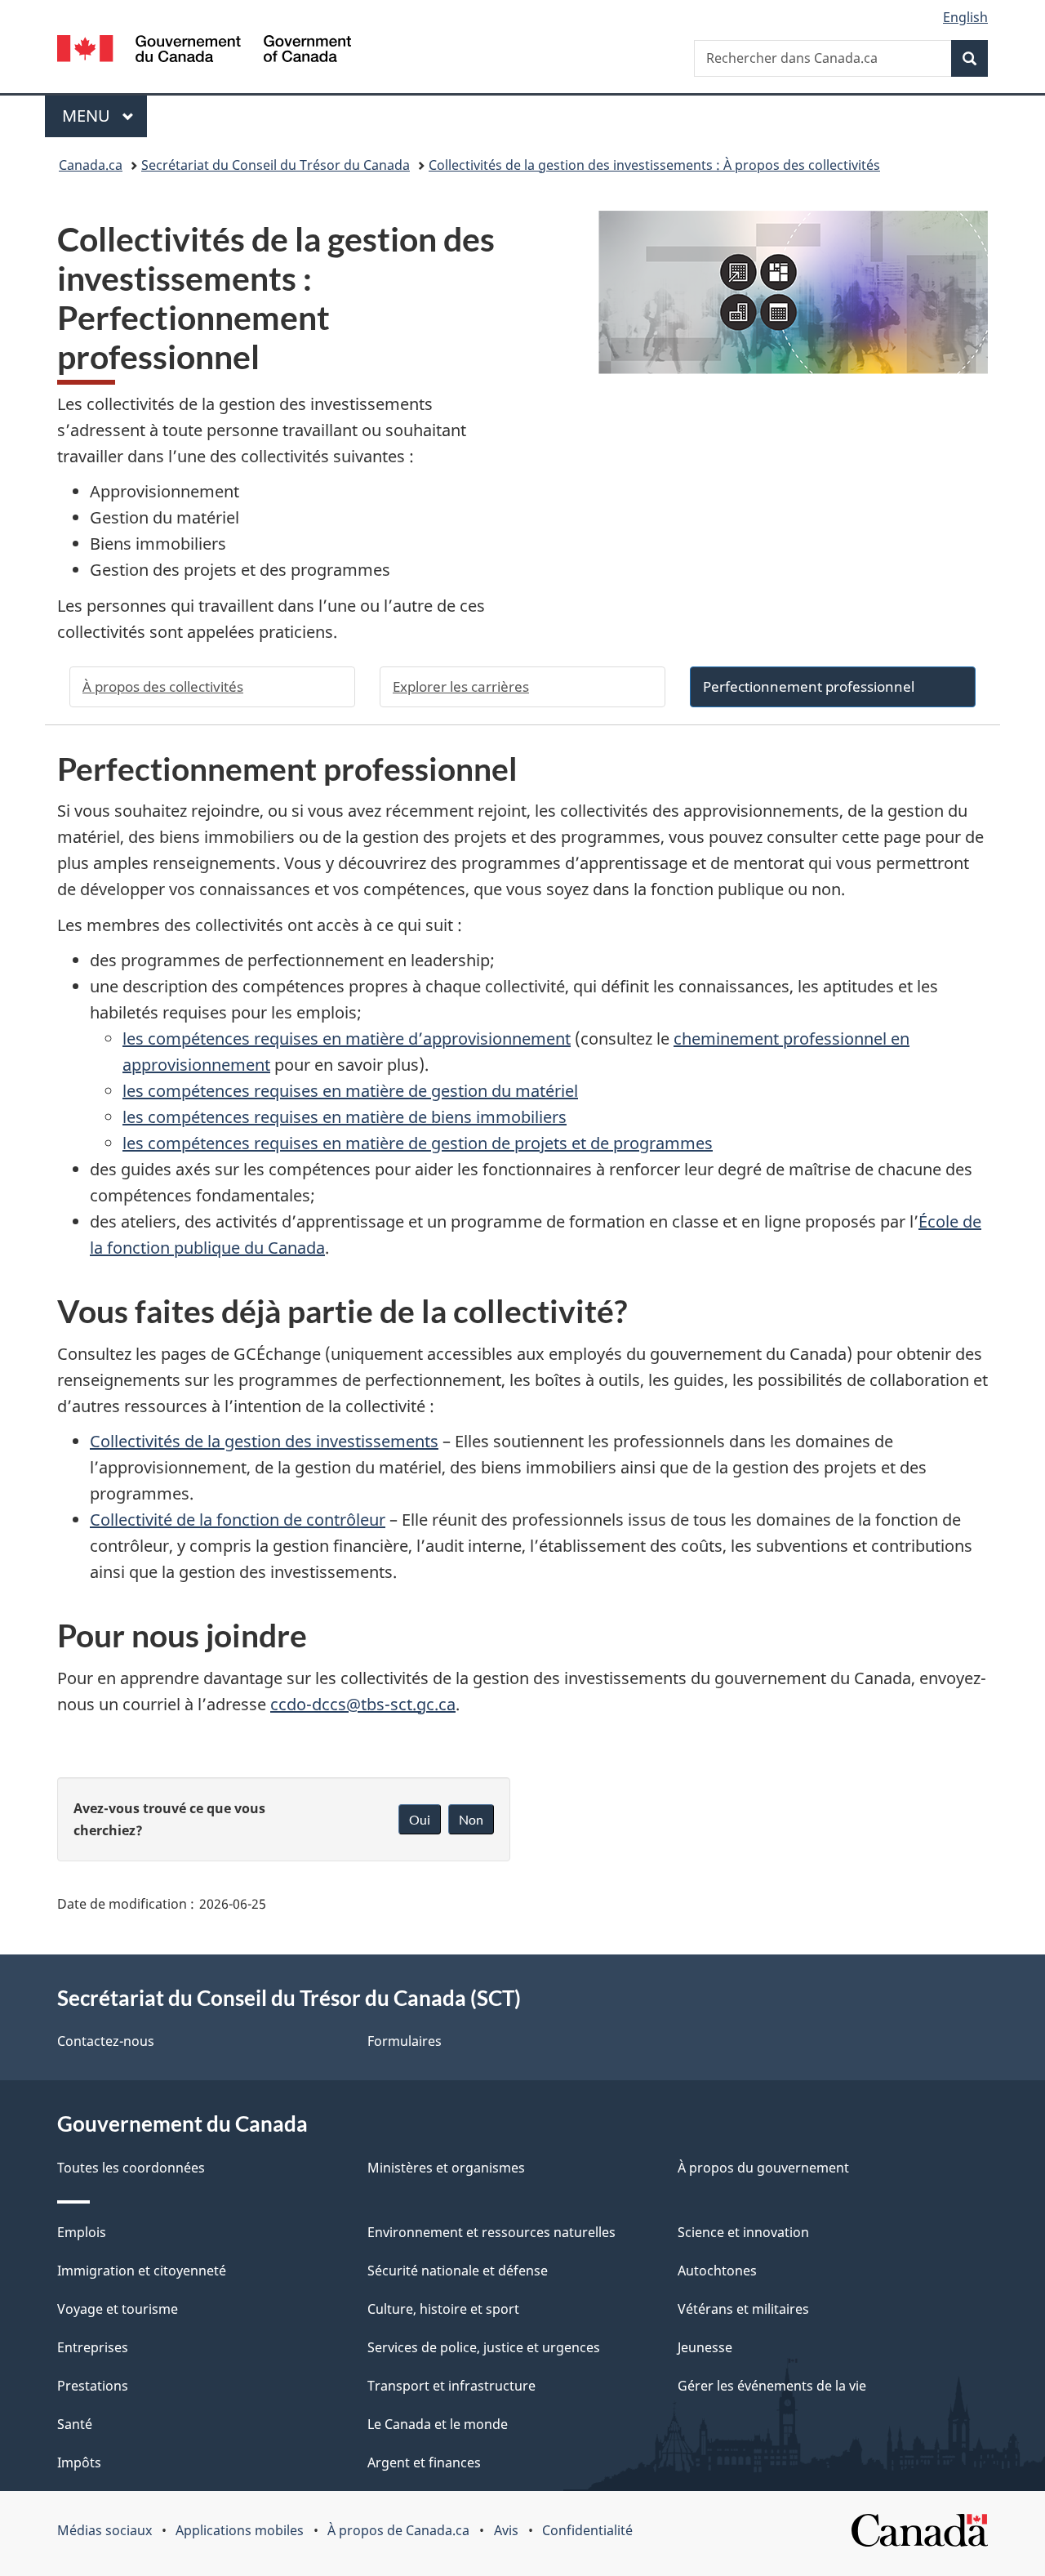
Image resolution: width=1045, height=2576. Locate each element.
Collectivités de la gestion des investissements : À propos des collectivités (654, 165)
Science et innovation (743, 2232)
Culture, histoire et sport (443, 2309)
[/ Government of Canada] (204, 51)
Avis (506, 2530)
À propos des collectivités (163, 686)
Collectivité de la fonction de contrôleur (238, 1520)
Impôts (79, 2462)
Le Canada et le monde (438, 2424)
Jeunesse (705, 2347)
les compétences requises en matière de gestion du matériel (350, 1091)
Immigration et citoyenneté (142, 2271)
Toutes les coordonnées (131, 2168)
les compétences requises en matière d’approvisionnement (347, 1038)
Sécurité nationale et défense (458, 2271)
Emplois (82, 2232)
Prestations (93, 2386)
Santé (75, 2424)
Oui (420, 1819)
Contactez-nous (106, 2041)
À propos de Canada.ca (398, 2530)
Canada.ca (91, 165)
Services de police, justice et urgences (484, 2347)
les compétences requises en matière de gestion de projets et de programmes (418, 1143)
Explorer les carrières (461, 686)
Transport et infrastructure (451, 2386)
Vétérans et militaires (743, 2309)
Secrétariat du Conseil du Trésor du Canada (276, 165)
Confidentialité (587, 2530)
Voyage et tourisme (118, 2309)
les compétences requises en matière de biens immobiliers (345, 1117)
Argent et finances (424, 2462)
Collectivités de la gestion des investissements (264, 1441)
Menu (104, 116)
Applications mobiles (240, 2530)
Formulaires (405, 2041)
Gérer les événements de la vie (772, 2386)
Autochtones (717, 2271)
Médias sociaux (104, 2530)
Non (471, 1819)
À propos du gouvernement (763, 2168)
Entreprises (93, 2347)
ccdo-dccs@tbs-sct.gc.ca (363, 1704)
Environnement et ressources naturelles (491, 2232)
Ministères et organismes (446, 2168)
